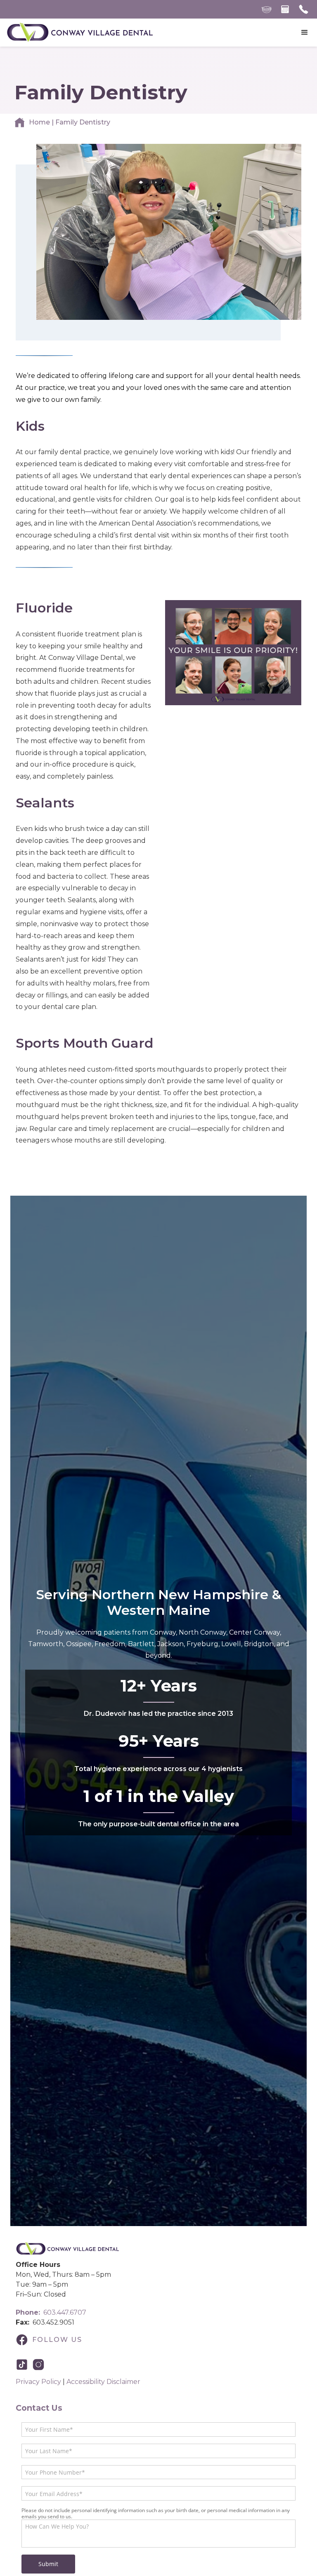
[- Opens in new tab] (24, 2365)
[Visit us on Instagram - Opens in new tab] (40, 2365)
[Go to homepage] (79, 33)
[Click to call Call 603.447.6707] (304, 9)
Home (39, 122)
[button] (305, 33)
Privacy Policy (38, 2382)
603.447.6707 (51, 2312)
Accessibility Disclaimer (103, 2382)
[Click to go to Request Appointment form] (285, 9)
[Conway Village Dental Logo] (67, 2249)
